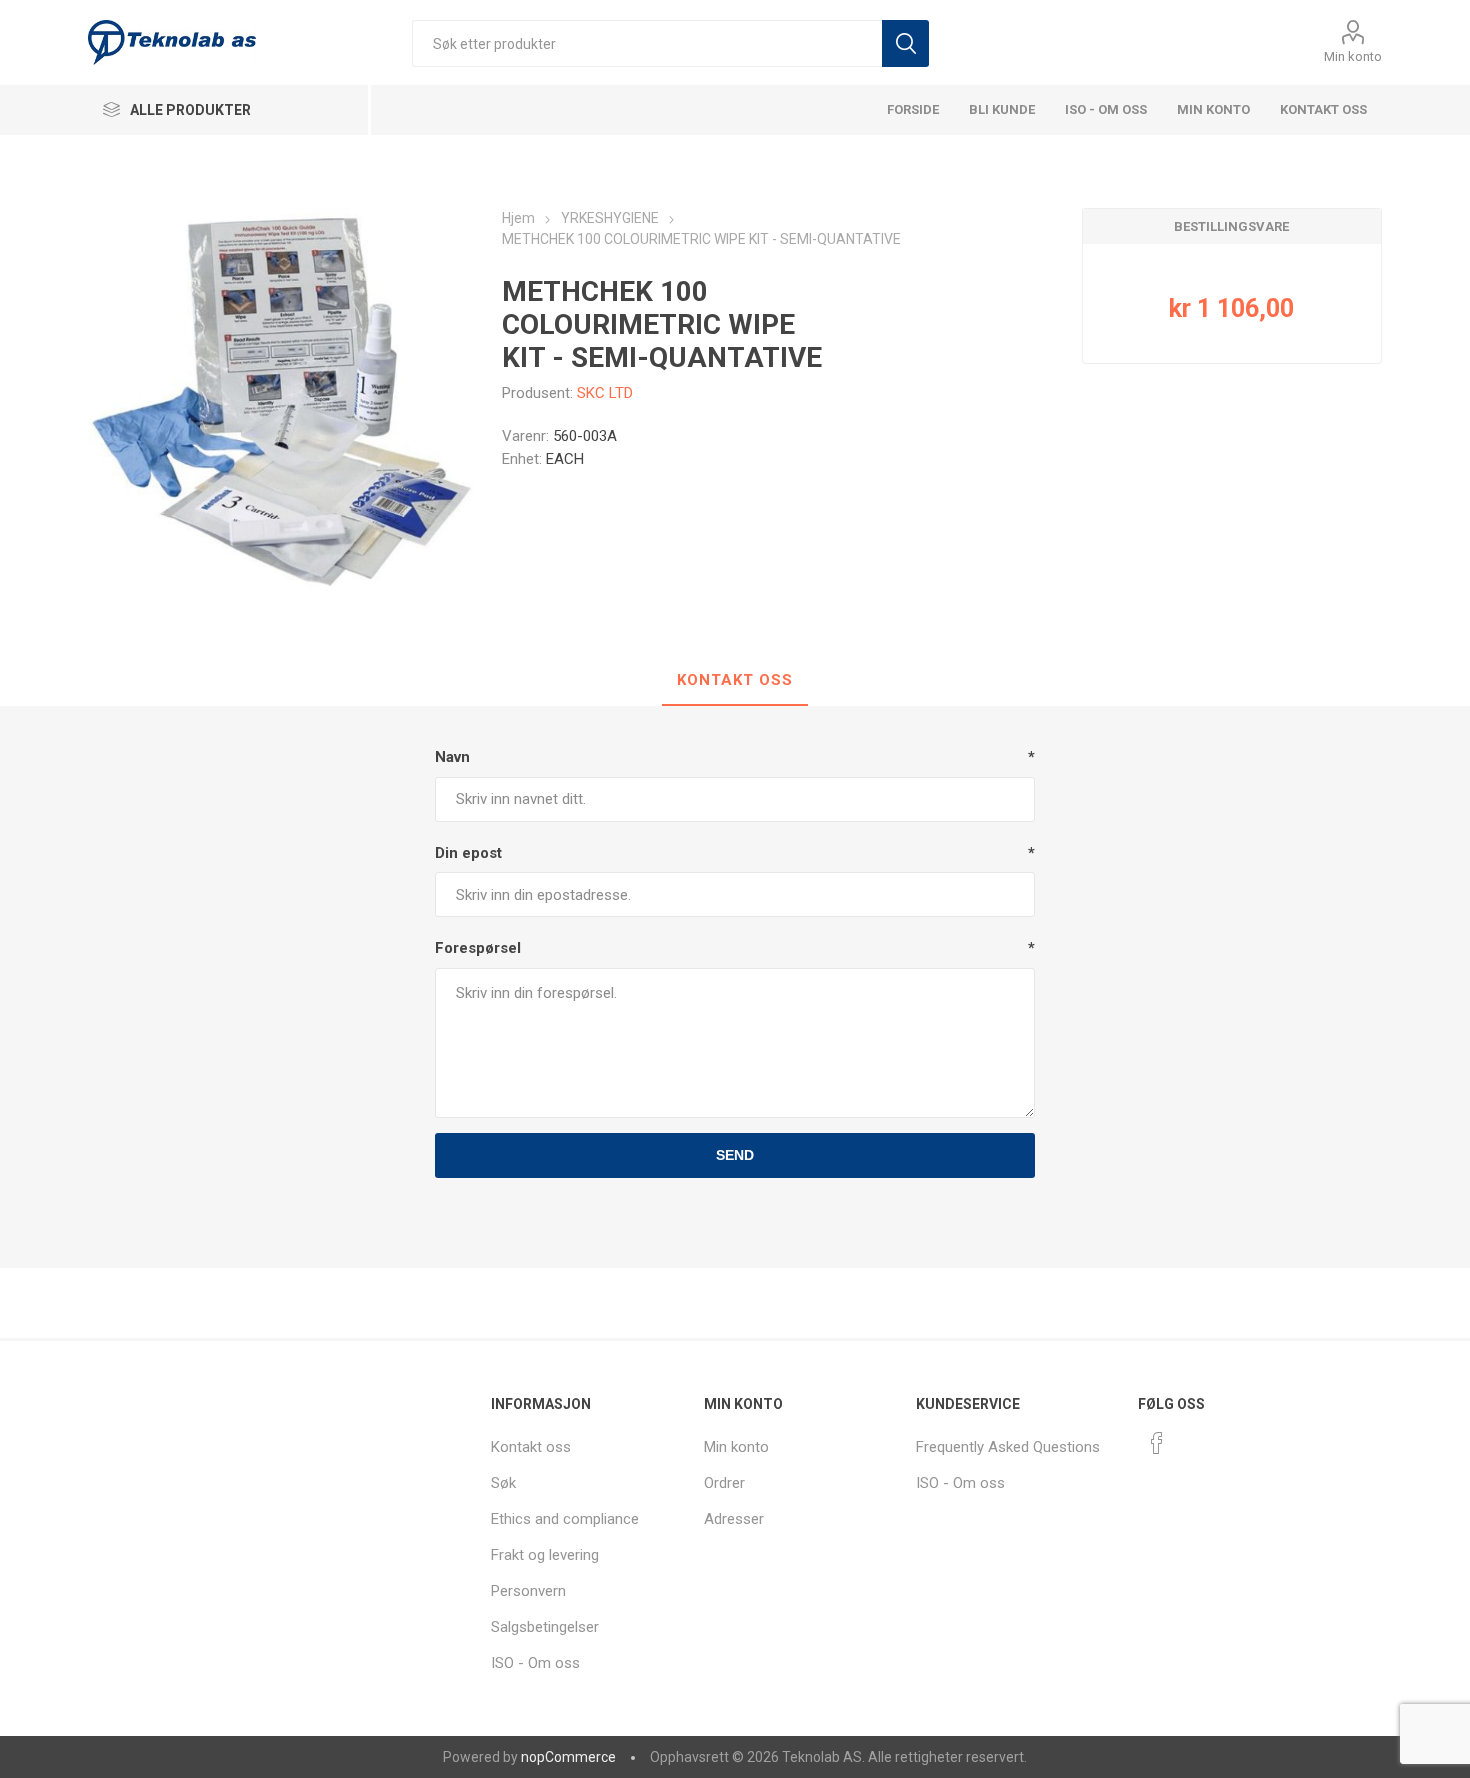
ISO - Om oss (1106, 109)
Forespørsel (478, 948)
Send (735, 1155)
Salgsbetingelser (545, 1627)
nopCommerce (568, 1757)
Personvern (528, 1591)
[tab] (735, 681)
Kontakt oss (1323, 109)
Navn (452, 757)
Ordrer (724, 1483)
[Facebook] (1157, 1443)
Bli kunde (1002, 109)
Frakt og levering (545, 1555)
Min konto (1353, 56)
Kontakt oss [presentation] (735, 680)
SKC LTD (605, 393)
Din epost (468, 853)
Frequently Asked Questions (1008, 1447)
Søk (905, 43)
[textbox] (647, 43)
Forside (913, 109)
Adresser (734, 1519)
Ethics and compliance (565, 1519)
